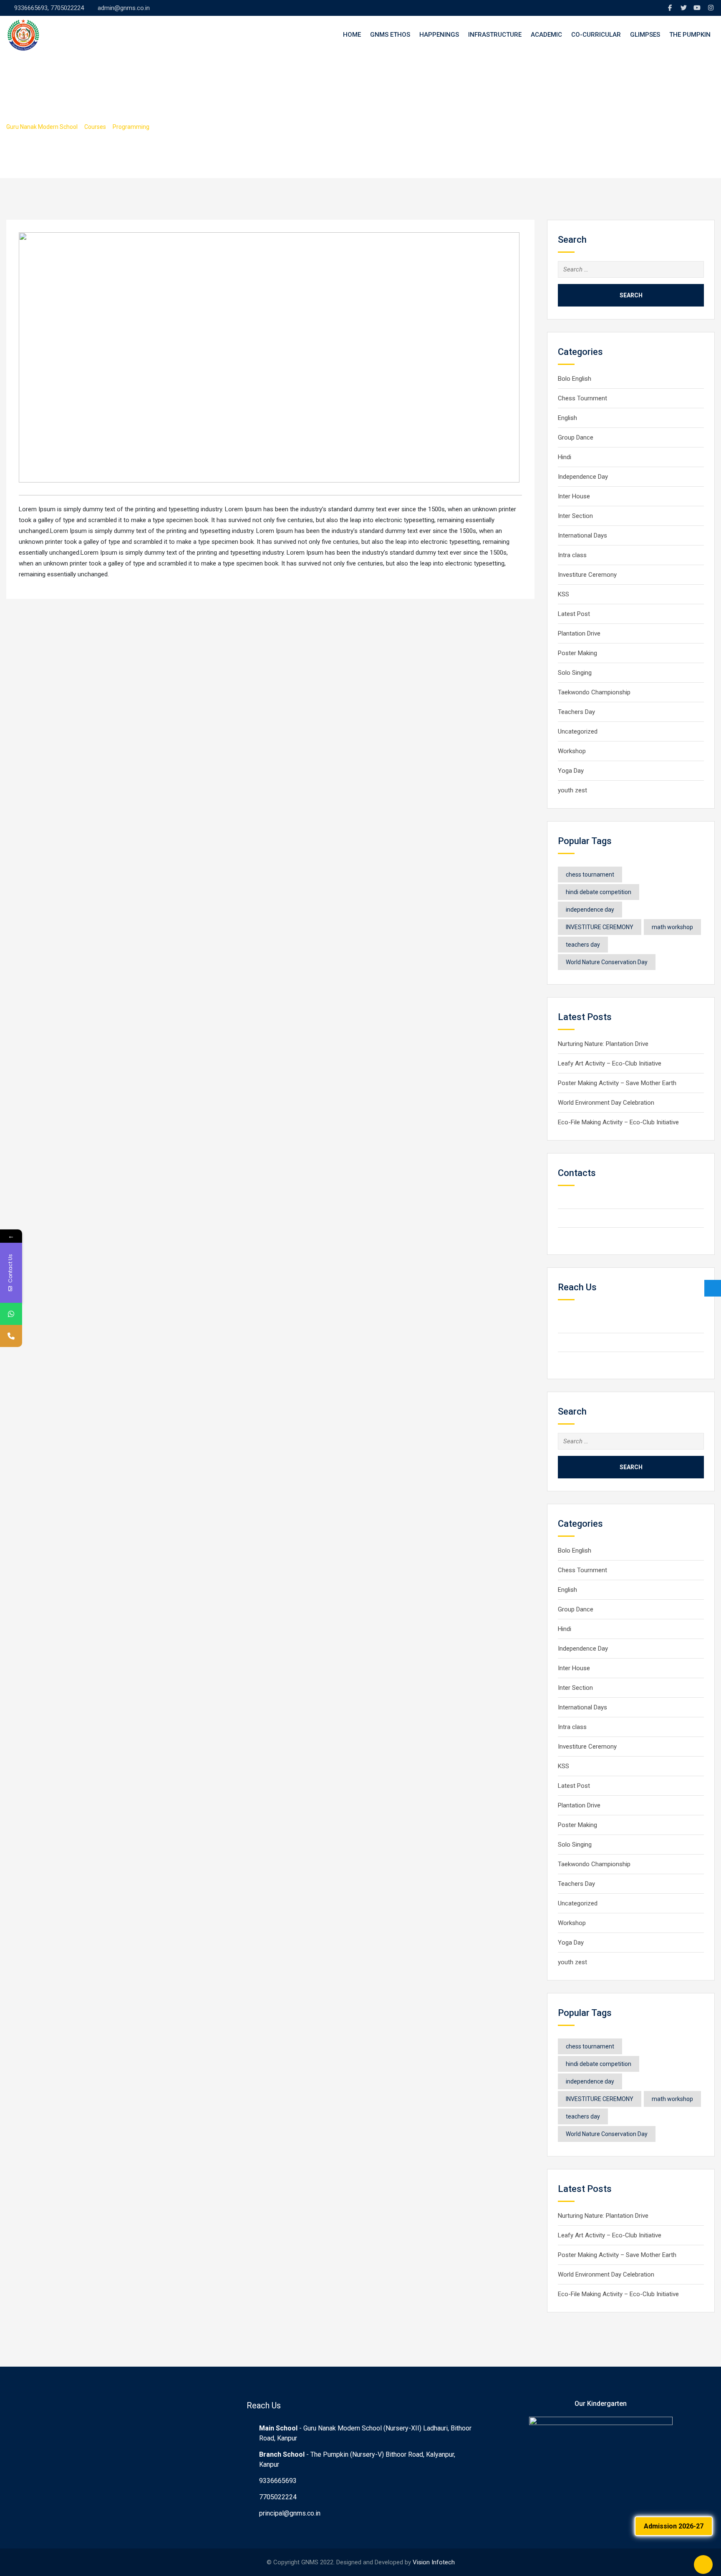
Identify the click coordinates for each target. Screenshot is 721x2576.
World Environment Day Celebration (606, 1103)
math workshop (672, 927)
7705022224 (278, 2497)
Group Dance (576, 437)
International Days (582, 535)
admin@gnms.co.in (124, 8)
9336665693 (278, 2481)
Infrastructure (495, 35)
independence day (590, 910)
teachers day (583, 945)
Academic (546, 35)
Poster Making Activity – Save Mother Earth (617, 1083)
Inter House (574, 496)
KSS (563, 594)
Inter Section (575, 516)
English (567, 418)
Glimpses (645, 35)
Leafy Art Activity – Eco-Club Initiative (610, 1063)
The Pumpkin (690, 35)
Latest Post (574, 614)
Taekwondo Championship (594, 692)
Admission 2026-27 (674, 2526)
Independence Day (583, 477)
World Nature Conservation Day (607, 962)
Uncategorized (578, 731)
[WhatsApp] (11, 1314)
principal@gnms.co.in (290, 2513)
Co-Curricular (596, 35)
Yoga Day (571, 771)
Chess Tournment (582, 398)
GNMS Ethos (390, 35)
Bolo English (575, 379)
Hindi (565, 457)
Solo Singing (575, 673)
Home (352, 35)
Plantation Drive (579, 633)
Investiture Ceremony (588, 575)
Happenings (439, 35)
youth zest (572, 790)
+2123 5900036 (594, 1218)
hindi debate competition (599, 892)
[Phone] (11, 1336)
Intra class (572, 555)
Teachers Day (576, 712)
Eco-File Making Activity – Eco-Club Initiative (618, 1122)
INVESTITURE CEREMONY (600, 927)
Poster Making (577, 653)
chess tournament (590, 875)
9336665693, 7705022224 (49, 8)
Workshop (572, 751)
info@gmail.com (594, 1237)
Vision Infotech (434, 2562)
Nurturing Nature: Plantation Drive (603, 1044)
